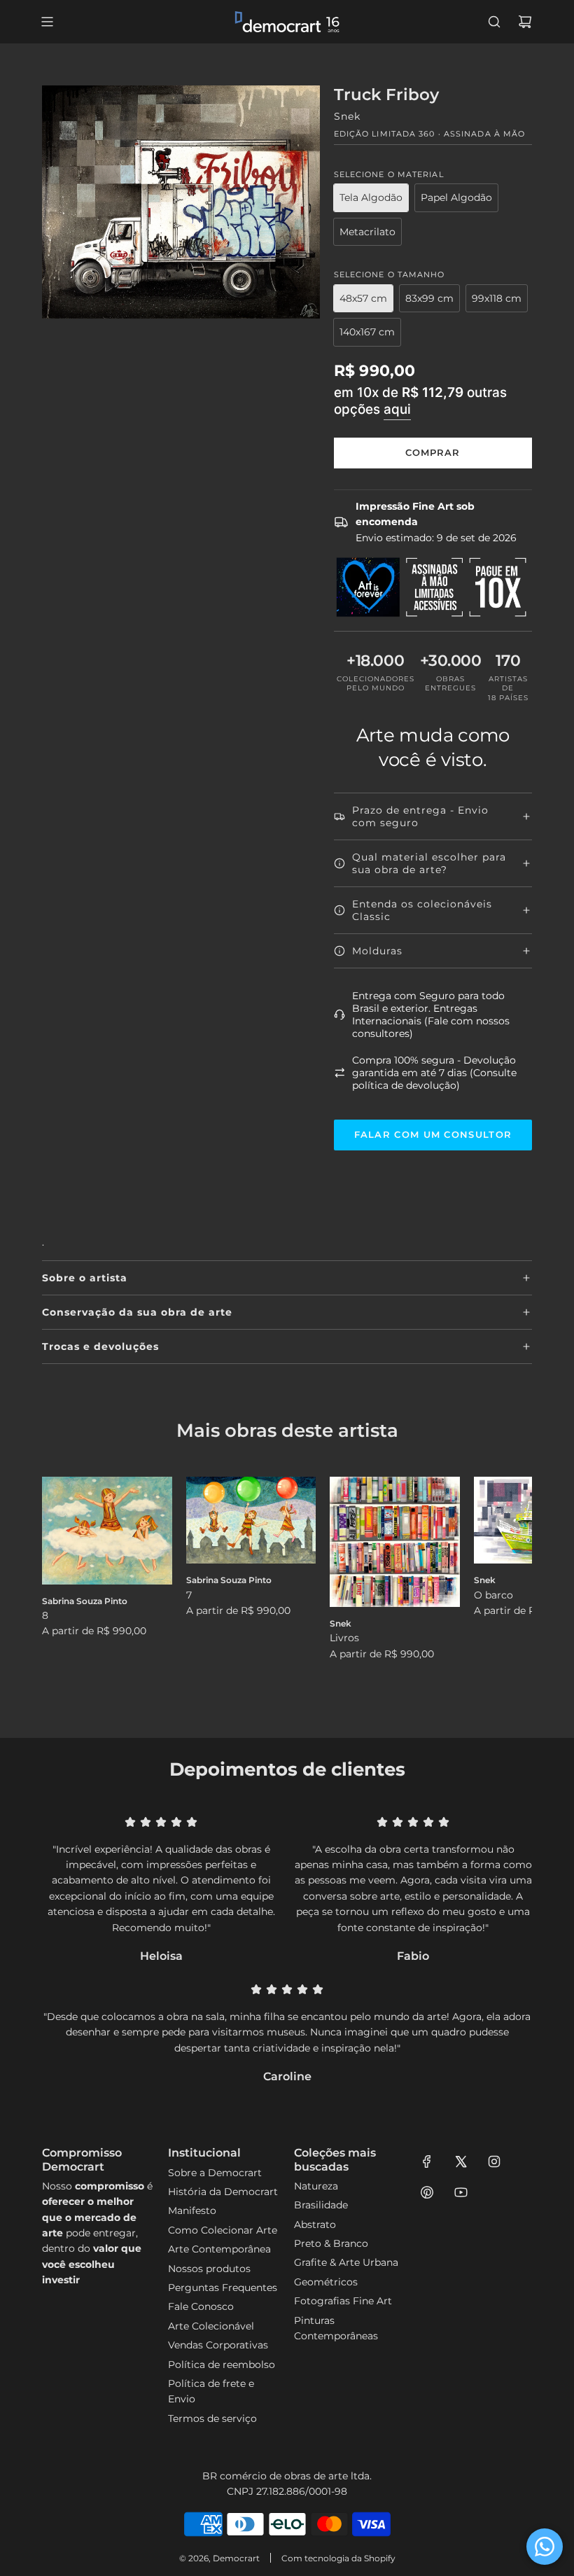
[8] (107, 1530)
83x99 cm (429, 298)
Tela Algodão (371, 197)
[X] (461, 2161)
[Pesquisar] (494, 22)
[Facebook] (427, 2161)
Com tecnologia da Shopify (338, 2558)
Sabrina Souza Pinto (85, 1601)
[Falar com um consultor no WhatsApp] (545, 2547)
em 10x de (420, 401)
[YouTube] (461, 2192)
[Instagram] (494, 2161)
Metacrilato (367, 232)
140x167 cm (367, 332)
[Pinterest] (427, 2192)
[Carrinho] (525, 22)
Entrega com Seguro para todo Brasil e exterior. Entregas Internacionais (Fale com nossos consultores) (431, 1015)
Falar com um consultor (433, 1134)
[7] (251, 1520)
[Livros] (395, 1542)
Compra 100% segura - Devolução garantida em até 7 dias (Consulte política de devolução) (434, 1073)
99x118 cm (497, 298)
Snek (347, 116)
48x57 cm (363, 298)
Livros (344, 1638)
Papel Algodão (456, 197)
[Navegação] (47, 22)
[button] (68, 1587)
